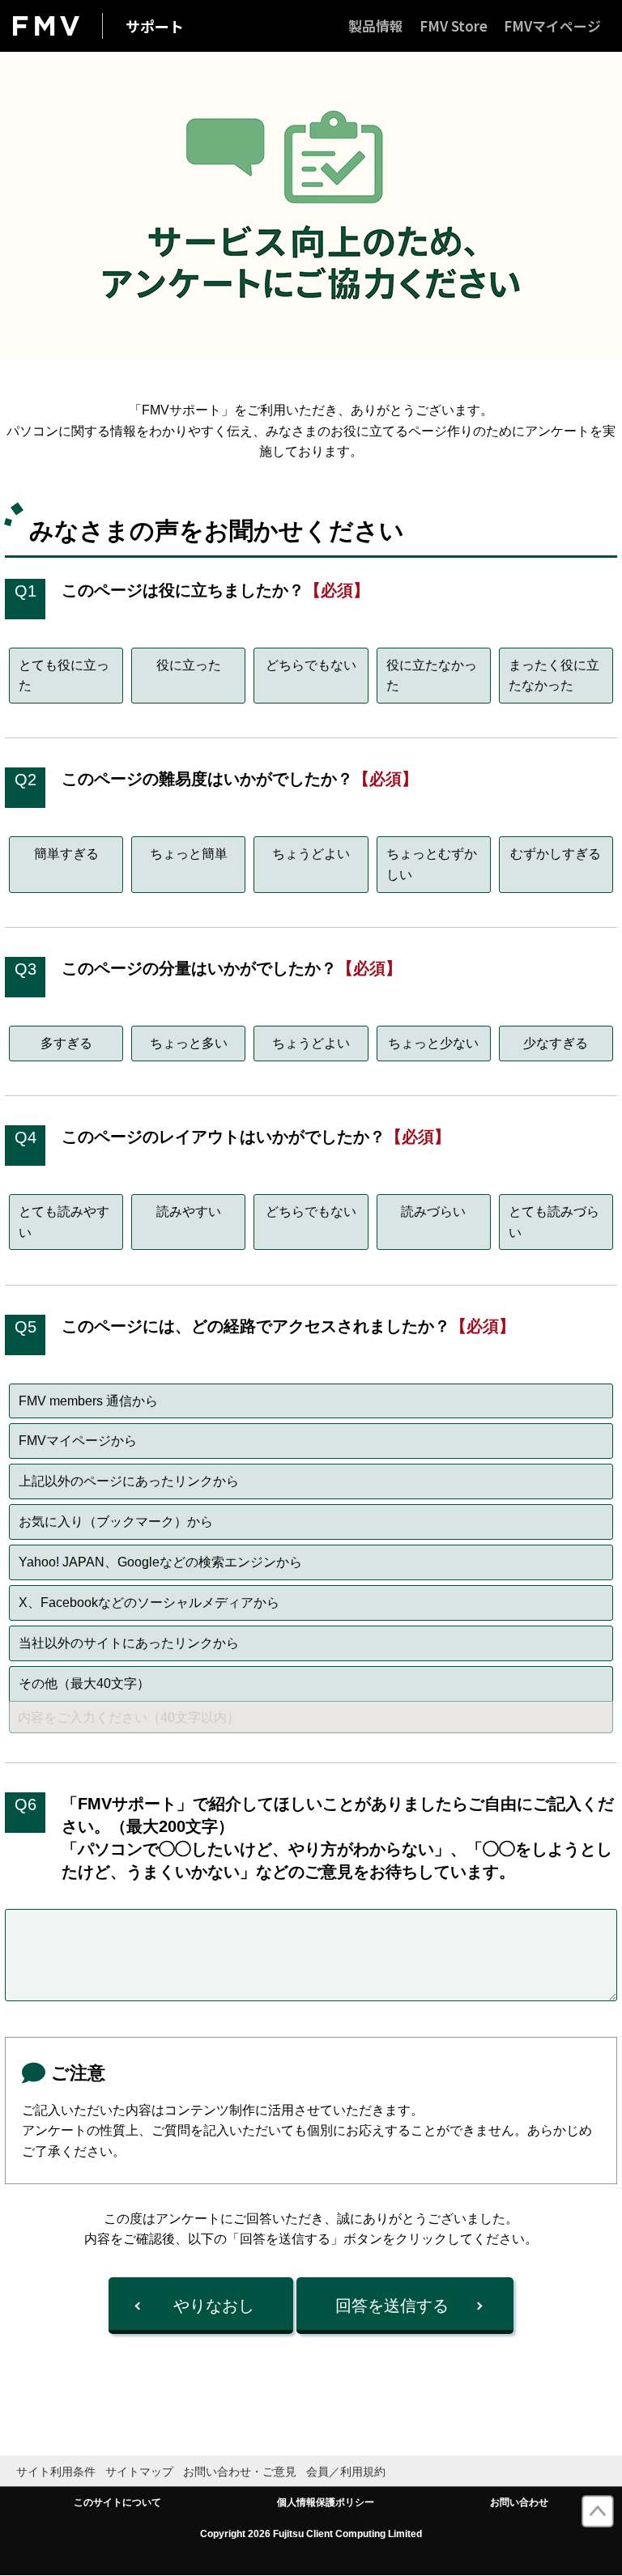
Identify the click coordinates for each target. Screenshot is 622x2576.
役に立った (189, 665)
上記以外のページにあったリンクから (129, 1481)
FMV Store (454, 26)
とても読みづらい (554, 1222)
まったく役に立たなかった (554, 676)
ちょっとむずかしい (432, 864)
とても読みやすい (64, 1222)
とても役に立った (64, 676)
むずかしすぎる (556, 854)
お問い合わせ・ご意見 (240, 2472)
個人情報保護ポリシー (326, 2502)
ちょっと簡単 (189, 854)
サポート (155, 26)
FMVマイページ (552, 26)
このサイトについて (117, 2502)
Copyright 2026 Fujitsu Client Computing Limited (311, 2534)
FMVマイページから (78, 1441)
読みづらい (433, 1211)
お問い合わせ (519, 2502)
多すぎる (66, 1043)
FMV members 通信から (88, 1401)
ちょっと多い (189, 1043)
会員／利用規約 (346, 2472)
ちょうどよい (311, 854)
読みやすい (189, 1211)
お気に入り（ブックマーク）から (116, 1522)
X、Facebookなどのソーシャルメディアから (149, 1603)
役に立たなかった (432, 676)
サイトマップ (139, 2472)
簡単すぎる (66, 854)
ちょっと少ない (433, 1043)
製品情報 (376, 26)
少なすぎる (556, 1043)
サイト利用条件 (56, 2472)
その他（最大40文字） (84, 1683)
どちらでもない (311, 665)
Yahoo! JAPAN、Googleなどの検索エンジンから (160, 1562)
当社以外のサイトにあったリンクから (129, 1643)
